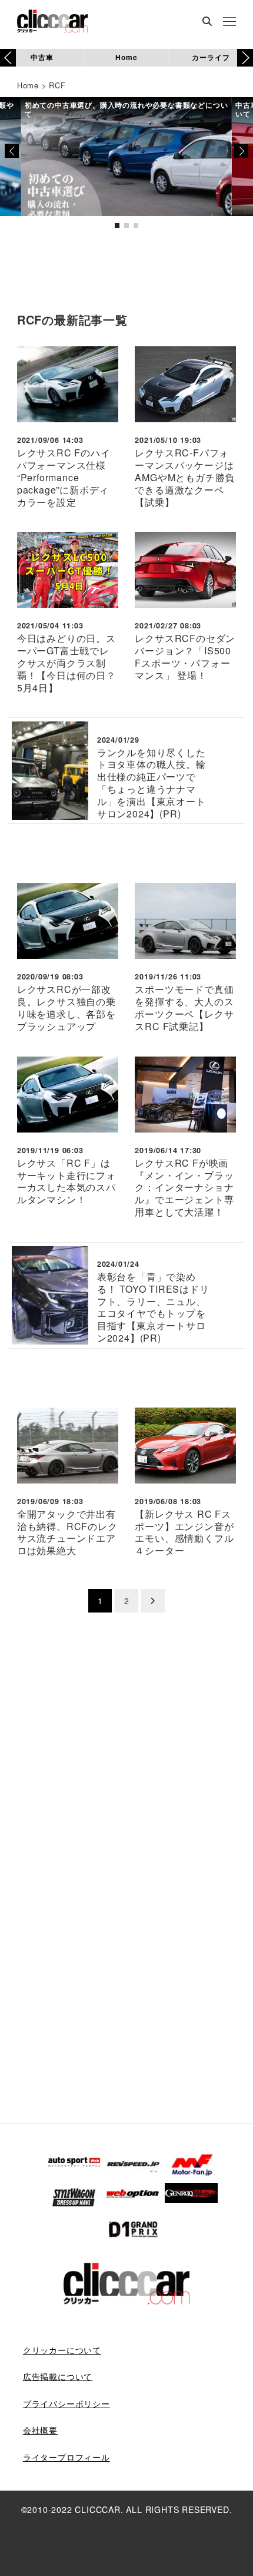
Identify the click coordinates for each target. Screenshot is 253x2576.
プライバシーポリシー (66, 2403)
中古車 (42, 57)
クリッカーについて (62, 2350)
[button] (245, 58)
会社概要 (40, 2430)
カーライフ (211, 57)
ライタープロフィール (66, 2457)
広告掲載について (58, 2376)
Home (126, 57)
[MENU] (229, 22)
